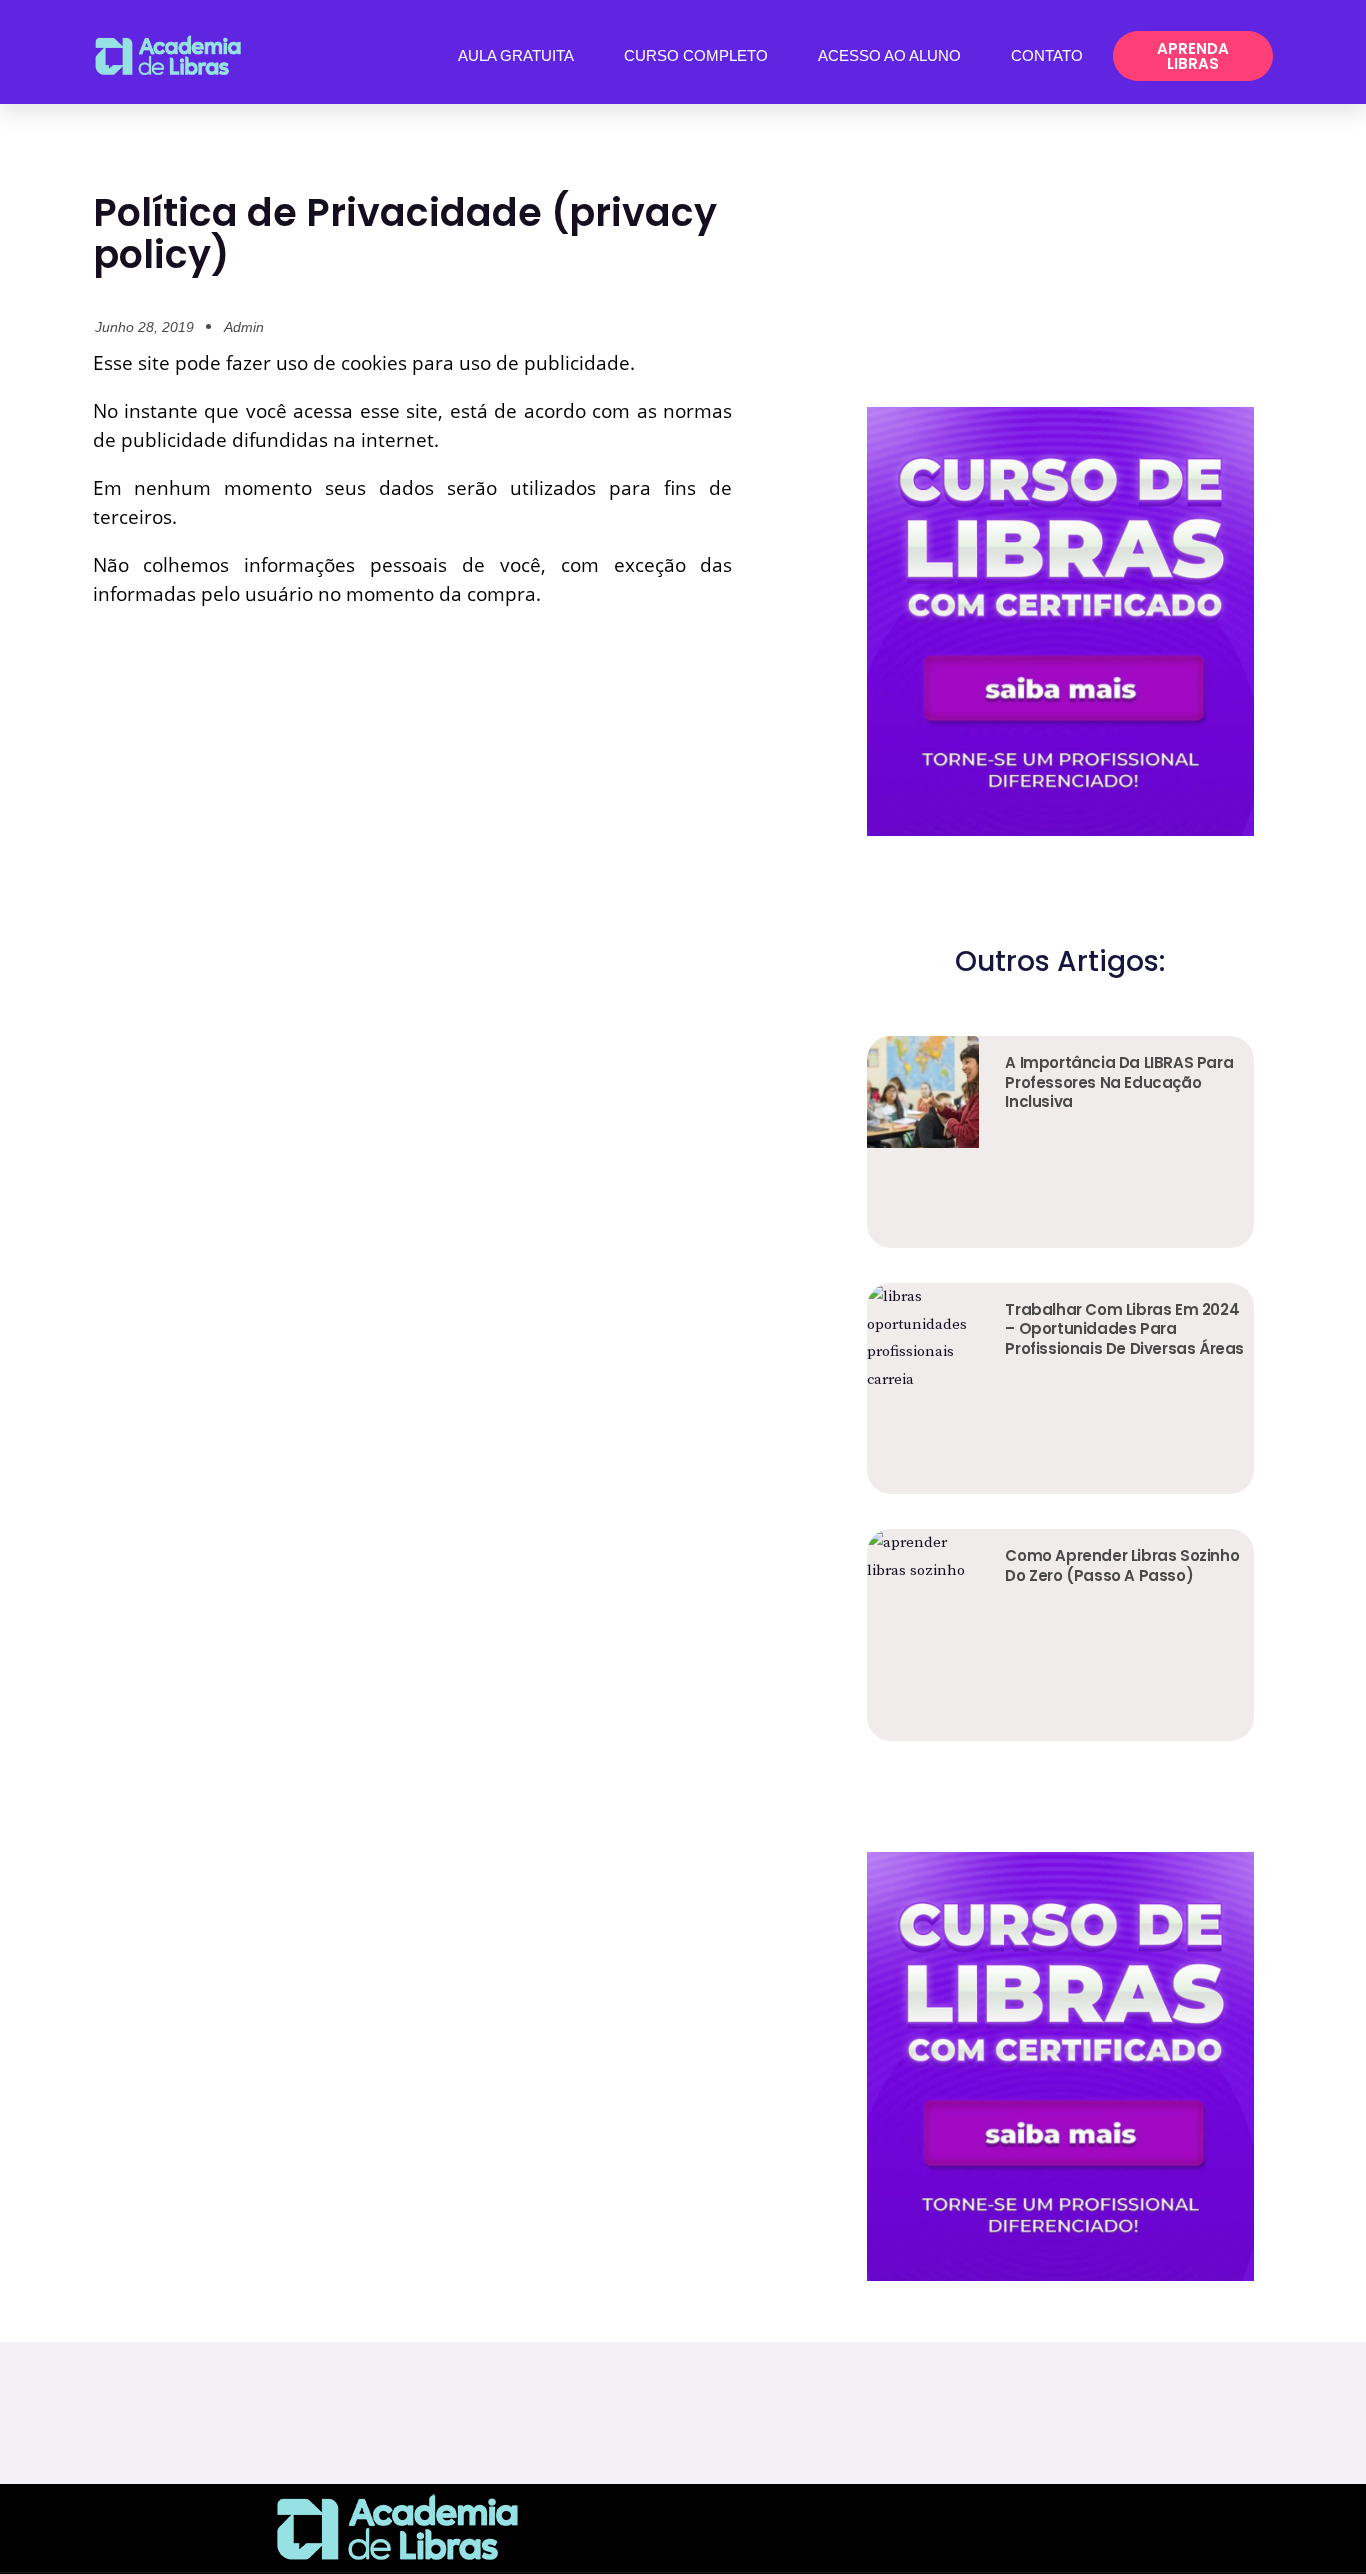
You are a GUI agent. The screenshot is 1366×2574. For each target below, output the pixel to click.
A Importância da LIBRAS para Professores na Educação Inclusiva (1119, 1082)
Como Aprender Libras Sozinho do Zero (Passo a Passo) (1122, 1565)
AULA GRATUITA (516, 55)
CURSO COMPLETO (696, 55)
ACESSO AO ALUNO (889, 55)
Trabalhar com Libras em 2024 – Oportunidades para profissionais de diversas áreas (1124, 1329)
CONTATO (1047, 55)
